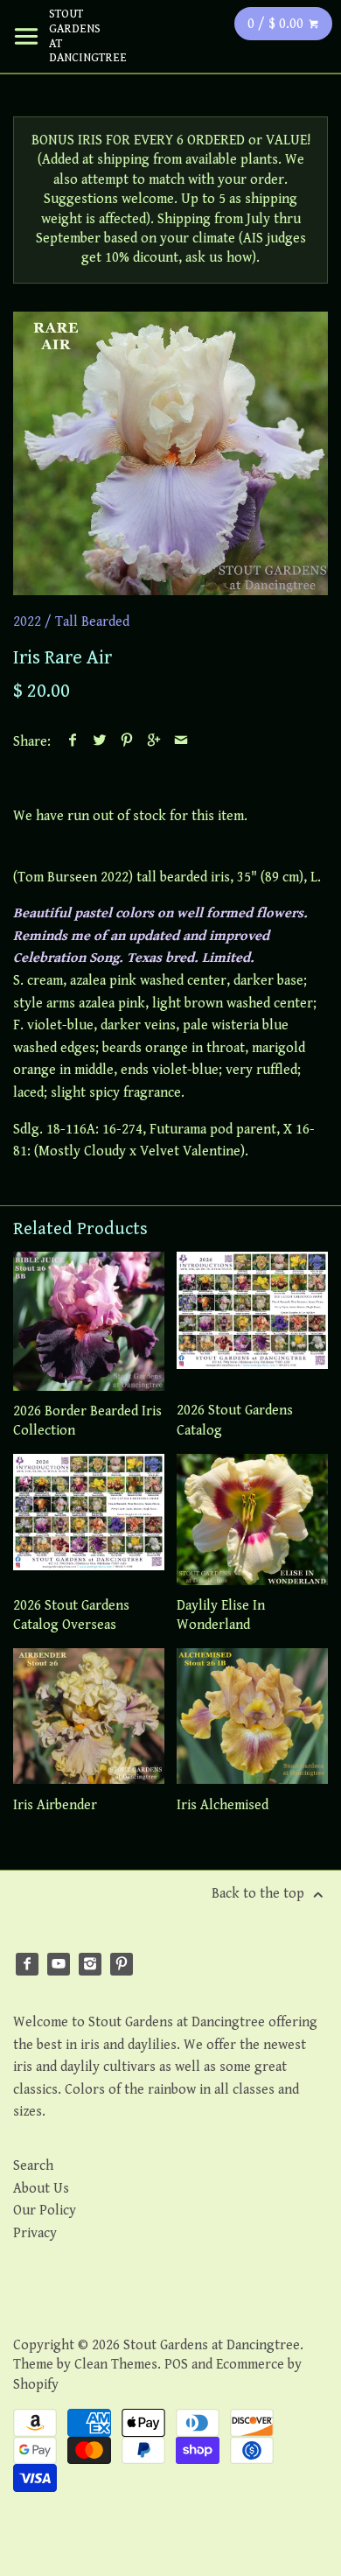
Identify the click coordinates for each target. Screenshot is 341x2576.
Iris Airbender (55, 1805)
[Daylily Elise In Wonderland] (252, 1520)
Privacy (35, 2233)
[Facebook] (27, 1964)
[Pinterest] (122, 1964)
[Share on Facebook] (73, 742)
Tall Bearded (92, 622)
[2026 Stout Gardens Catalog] (252, 1321)
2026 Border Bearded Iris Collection (87, 1421)
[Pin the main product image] (127, 742)
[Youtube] (59, 1964)
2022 (27, 622)
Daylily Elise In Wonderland (221, 1615)
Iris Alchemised (223, 1805)
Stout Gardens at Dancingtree (75, 36)
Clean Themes (116, 2365)
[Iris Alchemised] (252, 1716)
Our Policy (45, 2211)
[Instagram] (90, 1964)
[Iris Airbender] (89, 1716)
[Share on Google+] (154, 742)
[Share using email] (181, 742)
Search (33, 2166)
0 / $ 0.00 (277, 24)
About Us (41, 2189)
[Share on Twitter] (100, 742)
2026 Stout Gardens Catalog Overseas (71, 1615)
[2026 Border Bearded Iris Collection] (89, 1321)
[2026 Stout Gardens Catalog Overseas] (89, 1520)
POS (176, 2365)
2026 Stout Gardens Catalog (235, 1420)
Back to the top (260, 1894)
